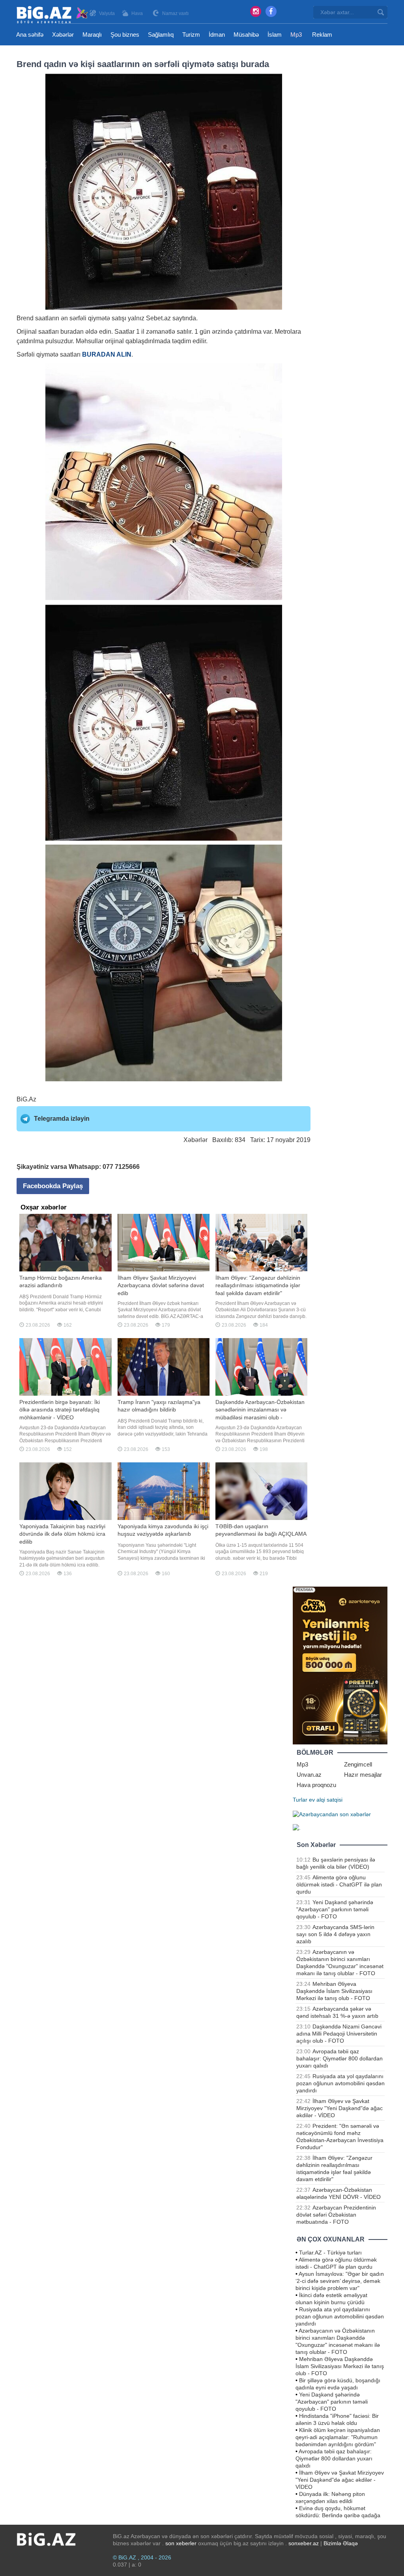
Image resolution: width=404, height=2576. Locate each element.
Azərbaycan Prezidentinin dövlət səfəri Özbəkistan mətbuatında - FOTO (336, 2215)
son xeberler (181, 2543)
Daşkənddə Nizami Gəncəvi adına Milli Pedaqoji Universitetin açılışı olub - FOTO (339, 2034)
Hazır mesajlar (363, 1775)
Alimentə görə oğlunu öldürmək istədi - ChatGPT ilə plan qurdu (339, 1884)
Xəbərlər (63, 35)
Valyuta (107, 13)
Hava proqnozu (316, 1785)
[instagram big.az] (256, 11)
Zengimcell (358, 1764)
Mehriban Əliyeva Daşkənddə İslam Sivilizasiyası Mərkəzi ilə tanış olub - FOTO (334, 1991)
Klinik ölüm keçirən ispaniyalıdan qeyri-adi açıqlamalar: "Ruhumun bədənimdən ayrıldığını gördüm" (338, 2437)
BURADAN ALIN (107, 354)
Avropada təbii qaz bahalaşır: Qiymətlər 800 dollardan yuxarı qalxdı (339, 2058)
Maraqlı (92, 35)
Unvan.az (309, 1775)
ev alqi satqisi (326, 1800)
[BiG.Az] (53, 15)
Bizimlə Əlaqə (341, 2543)
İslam (275, 35)
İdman (217, 35)
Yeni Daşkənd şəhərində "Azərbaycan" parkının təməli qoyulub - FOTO (335, 1909)
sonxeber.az (304, 2543)
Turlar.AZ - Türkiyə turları (330, 2253)
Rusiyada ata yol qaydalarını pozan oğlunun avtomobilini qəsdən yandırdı (340, 2083)
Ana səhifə (30, 35)
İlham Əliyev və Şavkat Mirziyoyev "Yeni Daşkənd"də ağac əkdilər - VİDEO (339, 2108)
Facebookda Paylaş (53, 1186)
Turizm (191, 35)
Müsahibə (246, 35)
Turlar (300, 1800)
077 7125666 (121, 1167)
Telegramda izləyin (62, 1119)
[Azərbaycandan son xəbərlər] (332, 1814)
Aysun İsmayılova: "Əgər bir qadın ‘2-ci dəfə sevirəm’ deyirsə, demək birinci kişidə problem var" (340, 2281)
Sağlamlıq (161, 35)
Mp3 (296, 35)
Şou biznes (125, 35)
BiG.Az (26, 1099)
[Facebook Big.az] (271, 11)
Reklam (322, 35)
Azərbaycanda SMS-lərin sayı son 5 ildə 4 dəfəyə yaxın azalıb (335, 1934)
